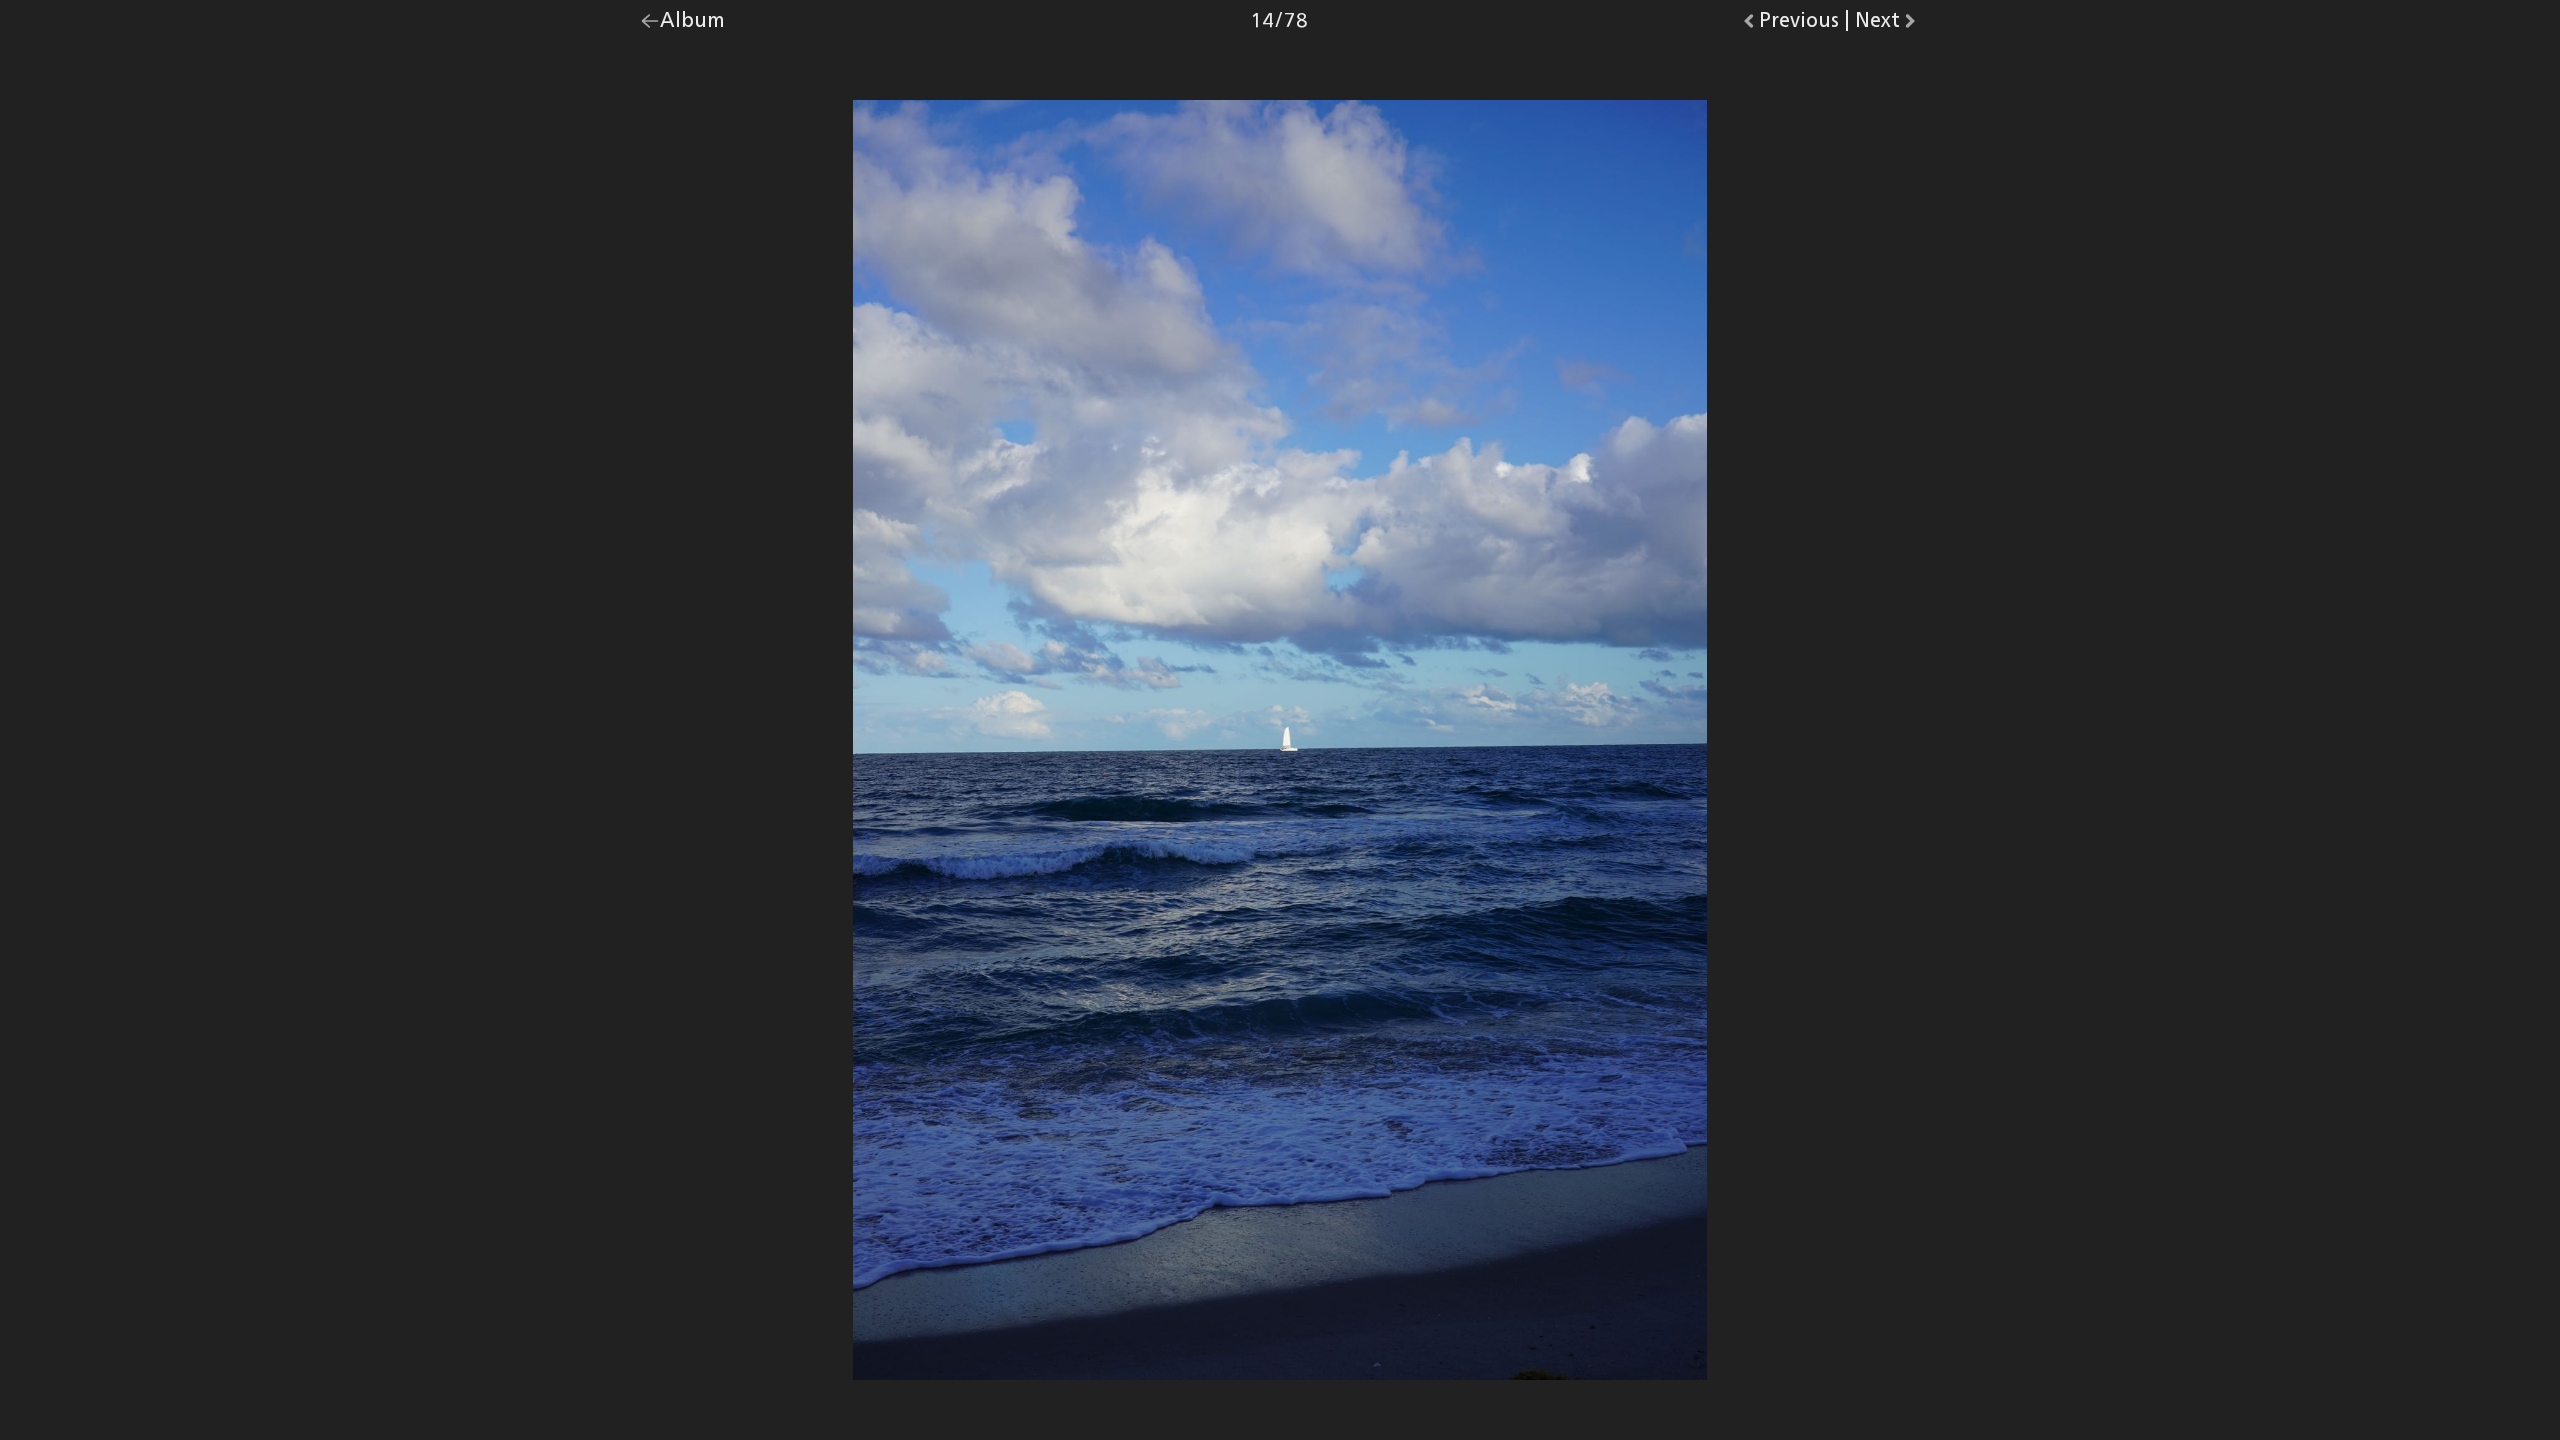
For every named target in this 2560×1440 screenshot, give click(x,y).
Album (692, 25)
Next (1887, 25)
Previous (1799, 25)
